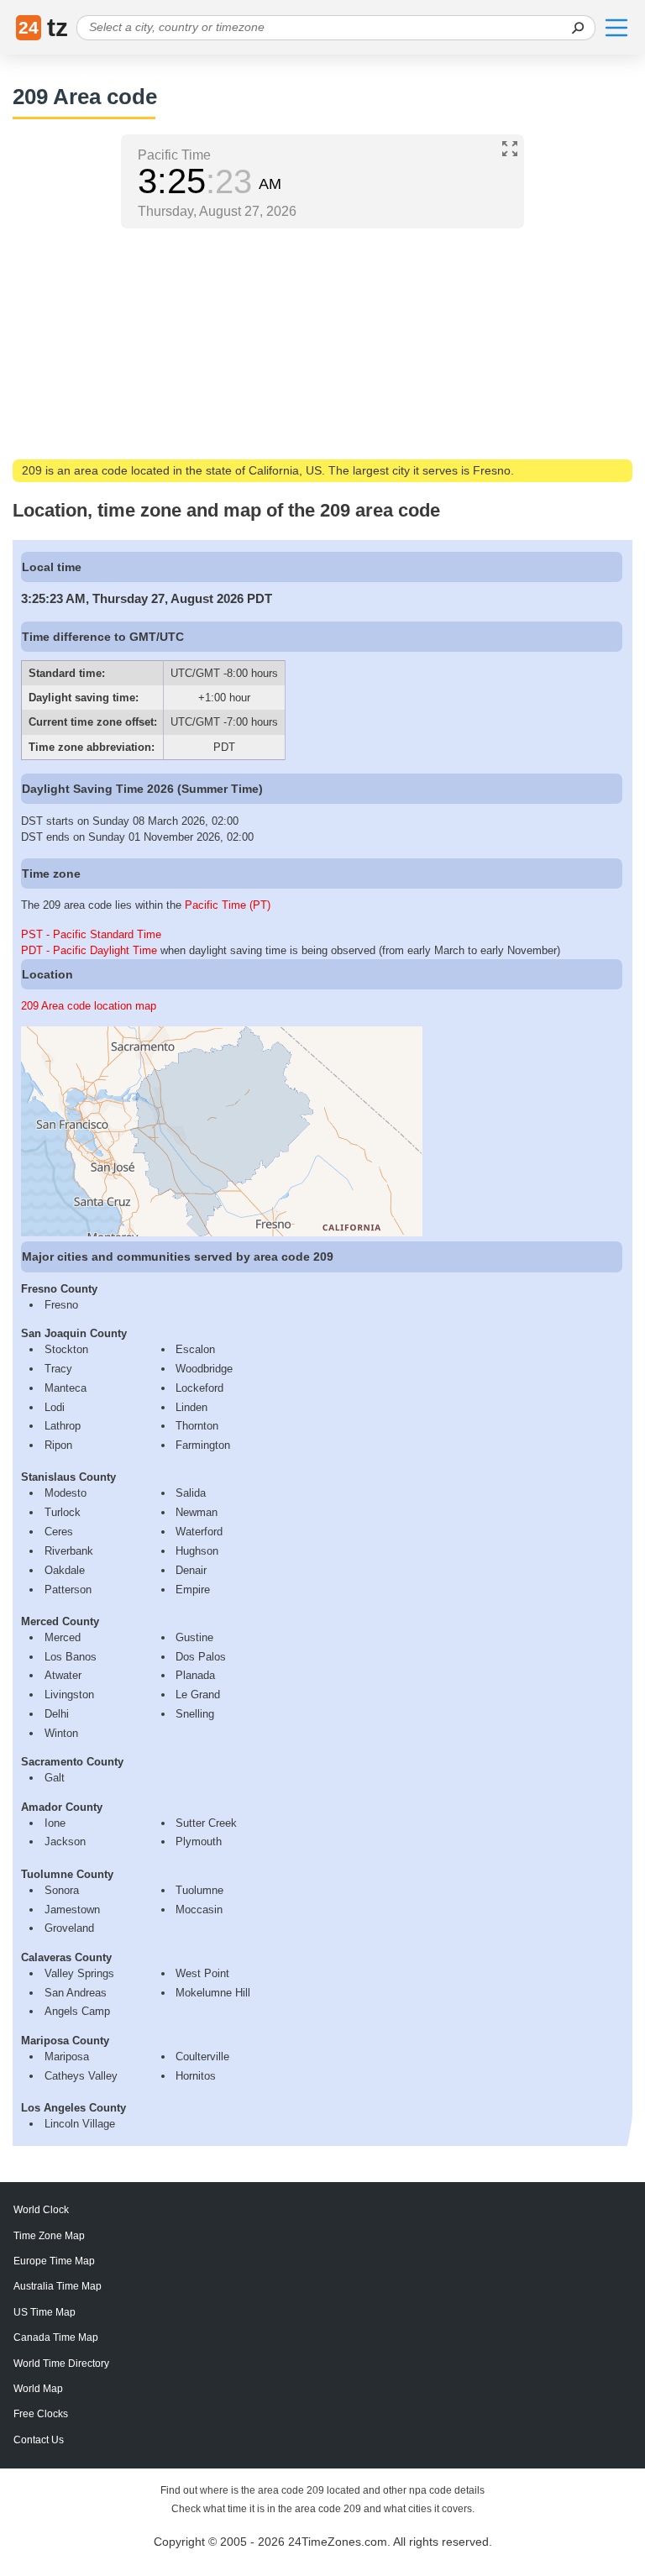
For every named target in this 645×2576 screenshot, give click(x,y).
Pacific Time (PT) (228, 905)
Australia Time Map (58, 2286)
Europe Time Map (54, 2261)
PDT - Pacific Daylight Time (89, 950)
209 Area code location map (89, 1006)
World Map (38, 2389)
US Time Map (45, 2312)
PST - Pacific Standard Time (91, 934)
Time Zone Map (49, 2236)
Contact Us (39, 2440)
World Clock (41, 2210)
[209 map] (222, 1233)
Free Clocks (41, 2414)
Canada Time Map (56, 2337)
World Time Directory (61, 2364)
